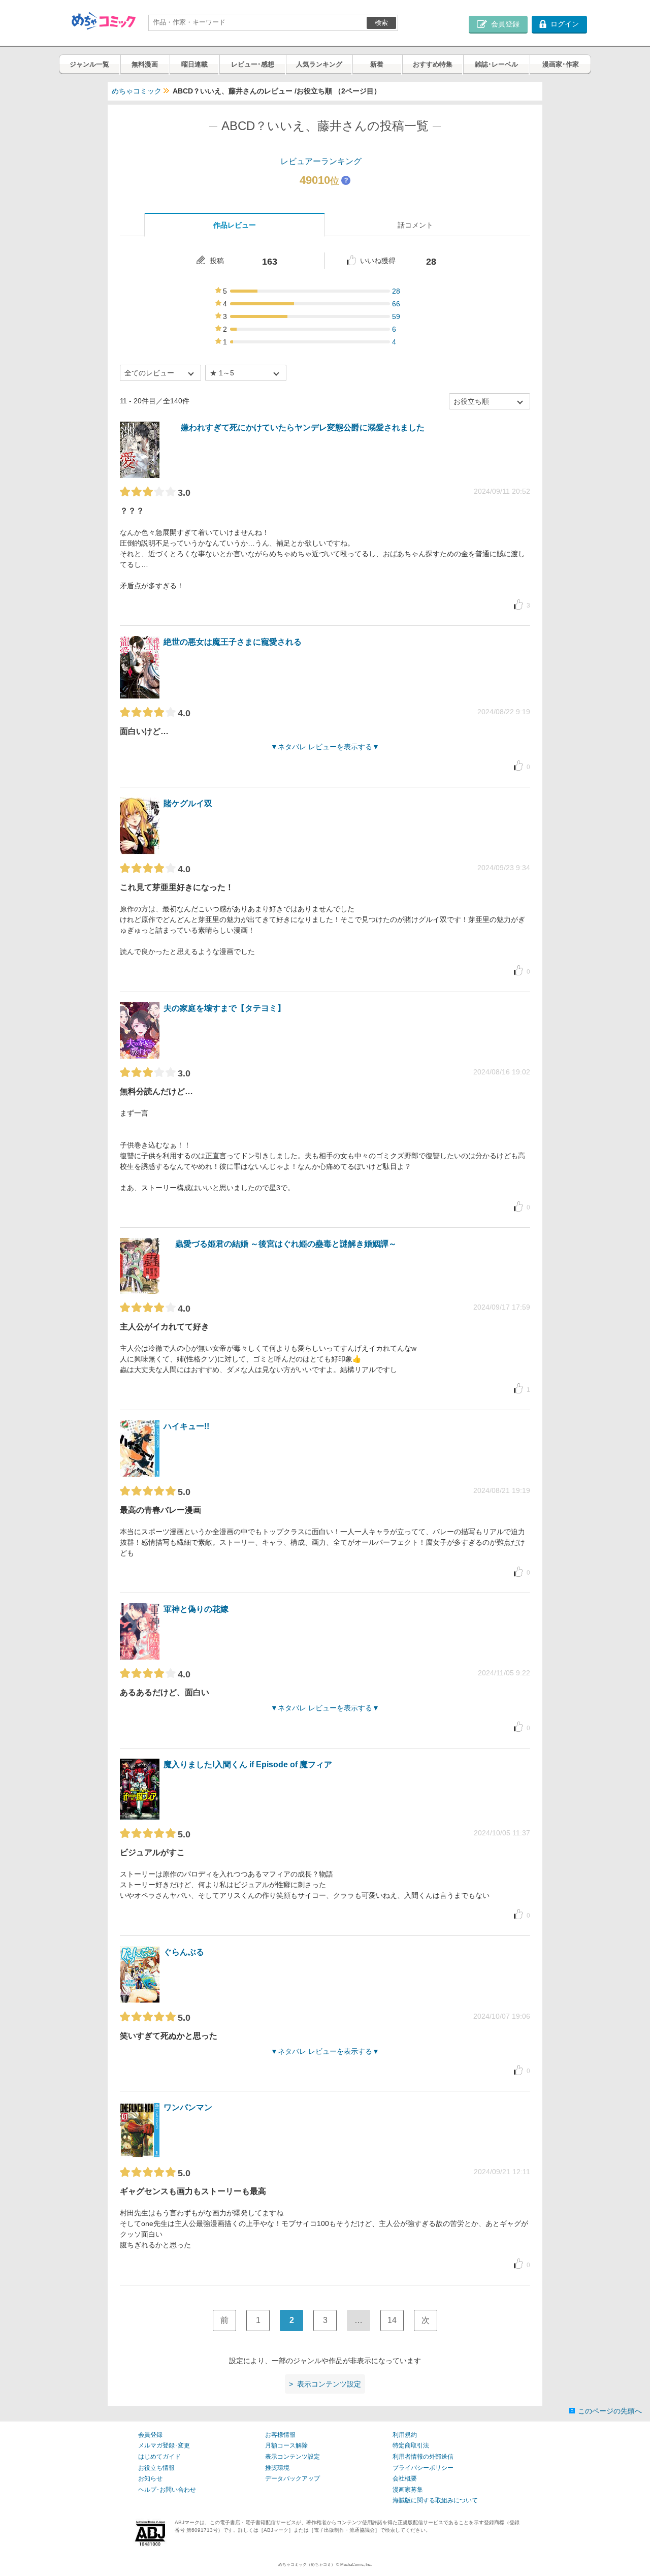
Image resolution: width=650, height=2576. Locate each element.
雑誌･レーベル (496, 64)
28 (396, 291)
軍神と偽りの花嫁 (196, 1609)
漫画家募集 (408, 2490)
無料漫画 (145, 64)
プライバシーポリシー (423, 2468)
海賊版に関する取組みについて (435, 2500)
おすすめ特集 (433, 64)
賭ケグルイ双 (188, 803)
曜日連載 (194, 64)
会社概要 (405, 2478)
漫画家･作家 (561, 64)
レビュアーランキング (321, 161)
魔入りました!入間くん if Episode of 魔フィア (248, 1764)
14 (392, 2320)
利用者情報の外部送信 (423, 2457)
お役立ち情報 (156, 2468)
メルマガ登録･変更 (164, 2445)
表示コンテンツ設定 (292, 2457)
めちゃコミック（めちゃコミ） (307, 2565)
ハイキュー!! (186, 1426)
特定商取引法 (411, 2445)
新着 (377, 64)
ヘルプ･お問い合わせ (167, 2490)
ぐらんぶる (184, 1952)
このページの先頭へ (610, 2411)
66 (396, 304)
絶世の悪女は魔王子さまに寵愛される (233, 642)
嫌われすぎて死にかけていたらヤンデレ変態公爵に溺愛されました (303, 427)
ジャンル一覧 (89, 64)
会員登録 (150, 2435)
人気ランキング (319, 64)
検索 (381, 23)
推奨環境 (277, 2468)
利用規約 (405, 2435)
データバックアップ (292, 2478)
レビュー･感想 (253, 64)
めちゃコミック (137, 91)
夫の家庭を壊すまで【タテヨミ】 (224, 1008)
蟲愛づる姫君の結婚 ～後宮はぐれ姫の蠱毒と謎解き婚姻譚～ (286, 1244)
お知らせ (150, 2478)
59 (396, 316)
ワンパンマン (188, 2107)
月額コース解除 (286, 2445)
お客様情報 (280, 2435)
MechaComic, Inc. (356, 2565)
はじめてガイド (159, 2457)
